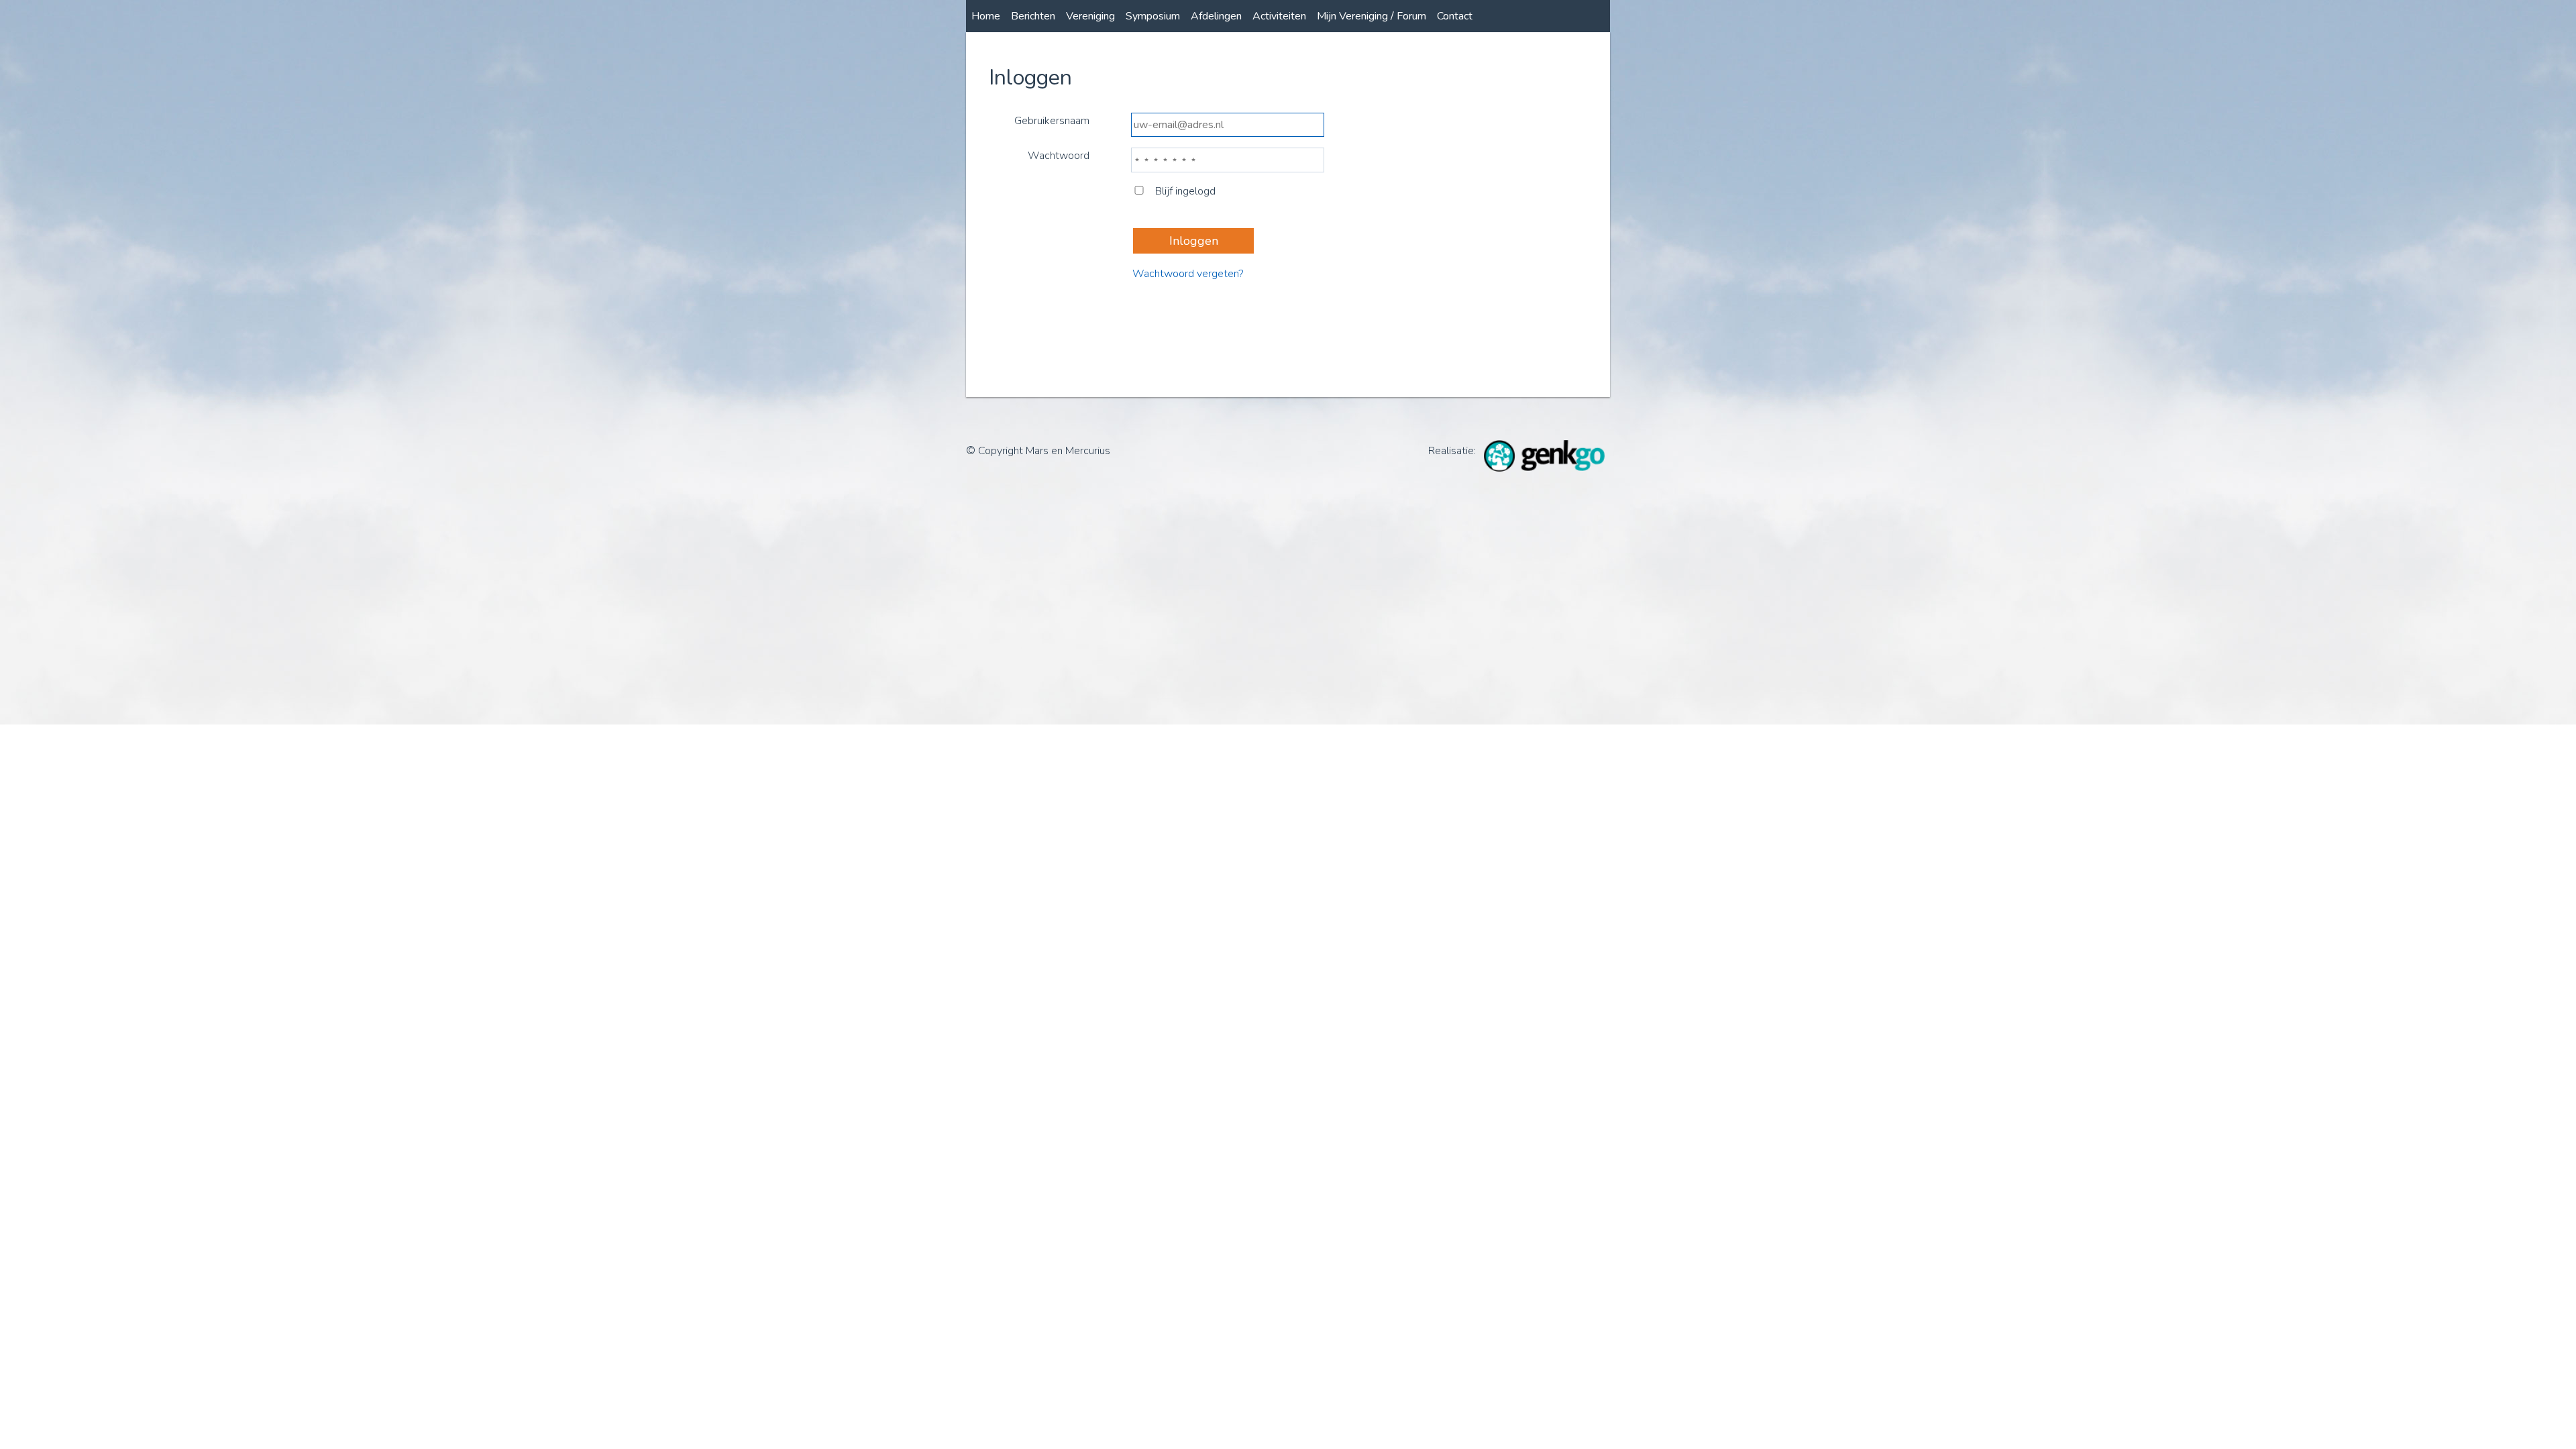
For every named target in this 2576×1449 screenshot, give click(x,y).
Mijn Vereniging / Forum (1372, 16)
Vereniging (1090, 16)
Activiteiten (1279, 16)
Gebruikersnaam (1052, 121)
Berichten (1033, 16)
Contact (1455, 16)
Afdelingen (1216, 16)
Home (986, 16)
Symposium (1153, 16)
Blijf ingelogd (1185, 191)
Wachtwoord (1059, 156)
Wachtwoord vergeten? (1188, 274)
